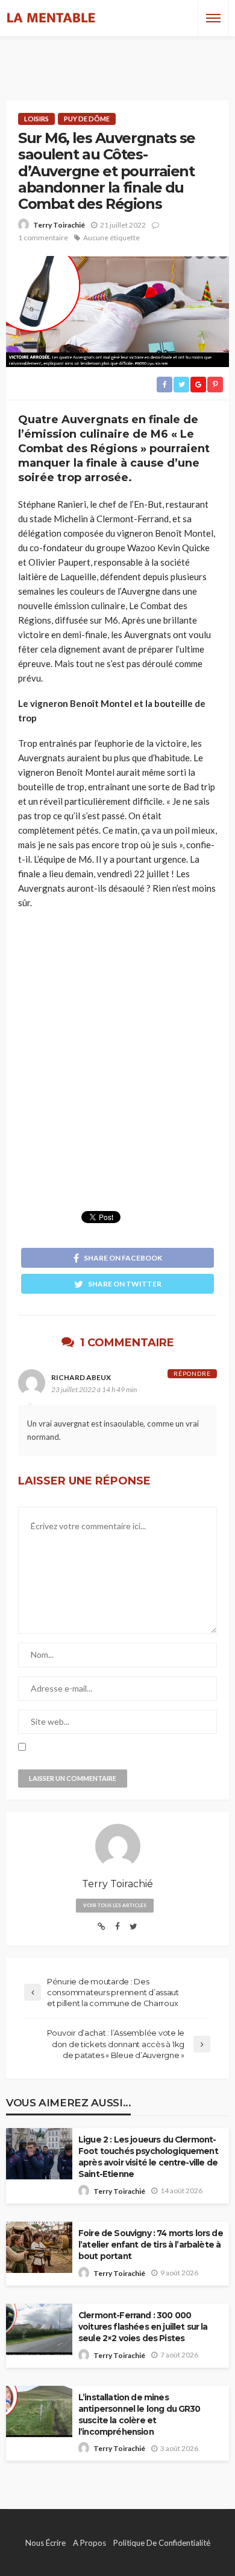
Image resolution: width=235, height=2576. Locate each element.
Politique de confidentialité (162, 2543)
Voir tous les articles (115, 1905)
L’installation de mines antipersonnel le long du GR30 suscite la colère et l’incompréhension (139, 2415)
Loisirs (36, 119)
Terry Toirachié (59, 225)
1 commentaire (43, 238)
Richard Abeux (81, 1377)
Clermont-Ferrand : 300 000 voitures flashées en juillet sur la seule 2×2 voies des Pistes (143, 2327)
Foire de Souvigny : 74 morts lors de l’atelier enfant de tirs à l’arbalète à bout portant (151, 2245)
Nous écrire (45, 2543)
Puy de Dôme (87, 119)
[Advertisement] (117, 57)
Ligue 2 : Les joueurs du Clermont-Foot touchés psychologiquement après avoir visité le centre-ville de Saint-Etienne (148, 2157)
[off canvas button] (213, 18)
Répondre (192, 1373)
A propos (89, 2543)
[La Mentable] (51, 18)
